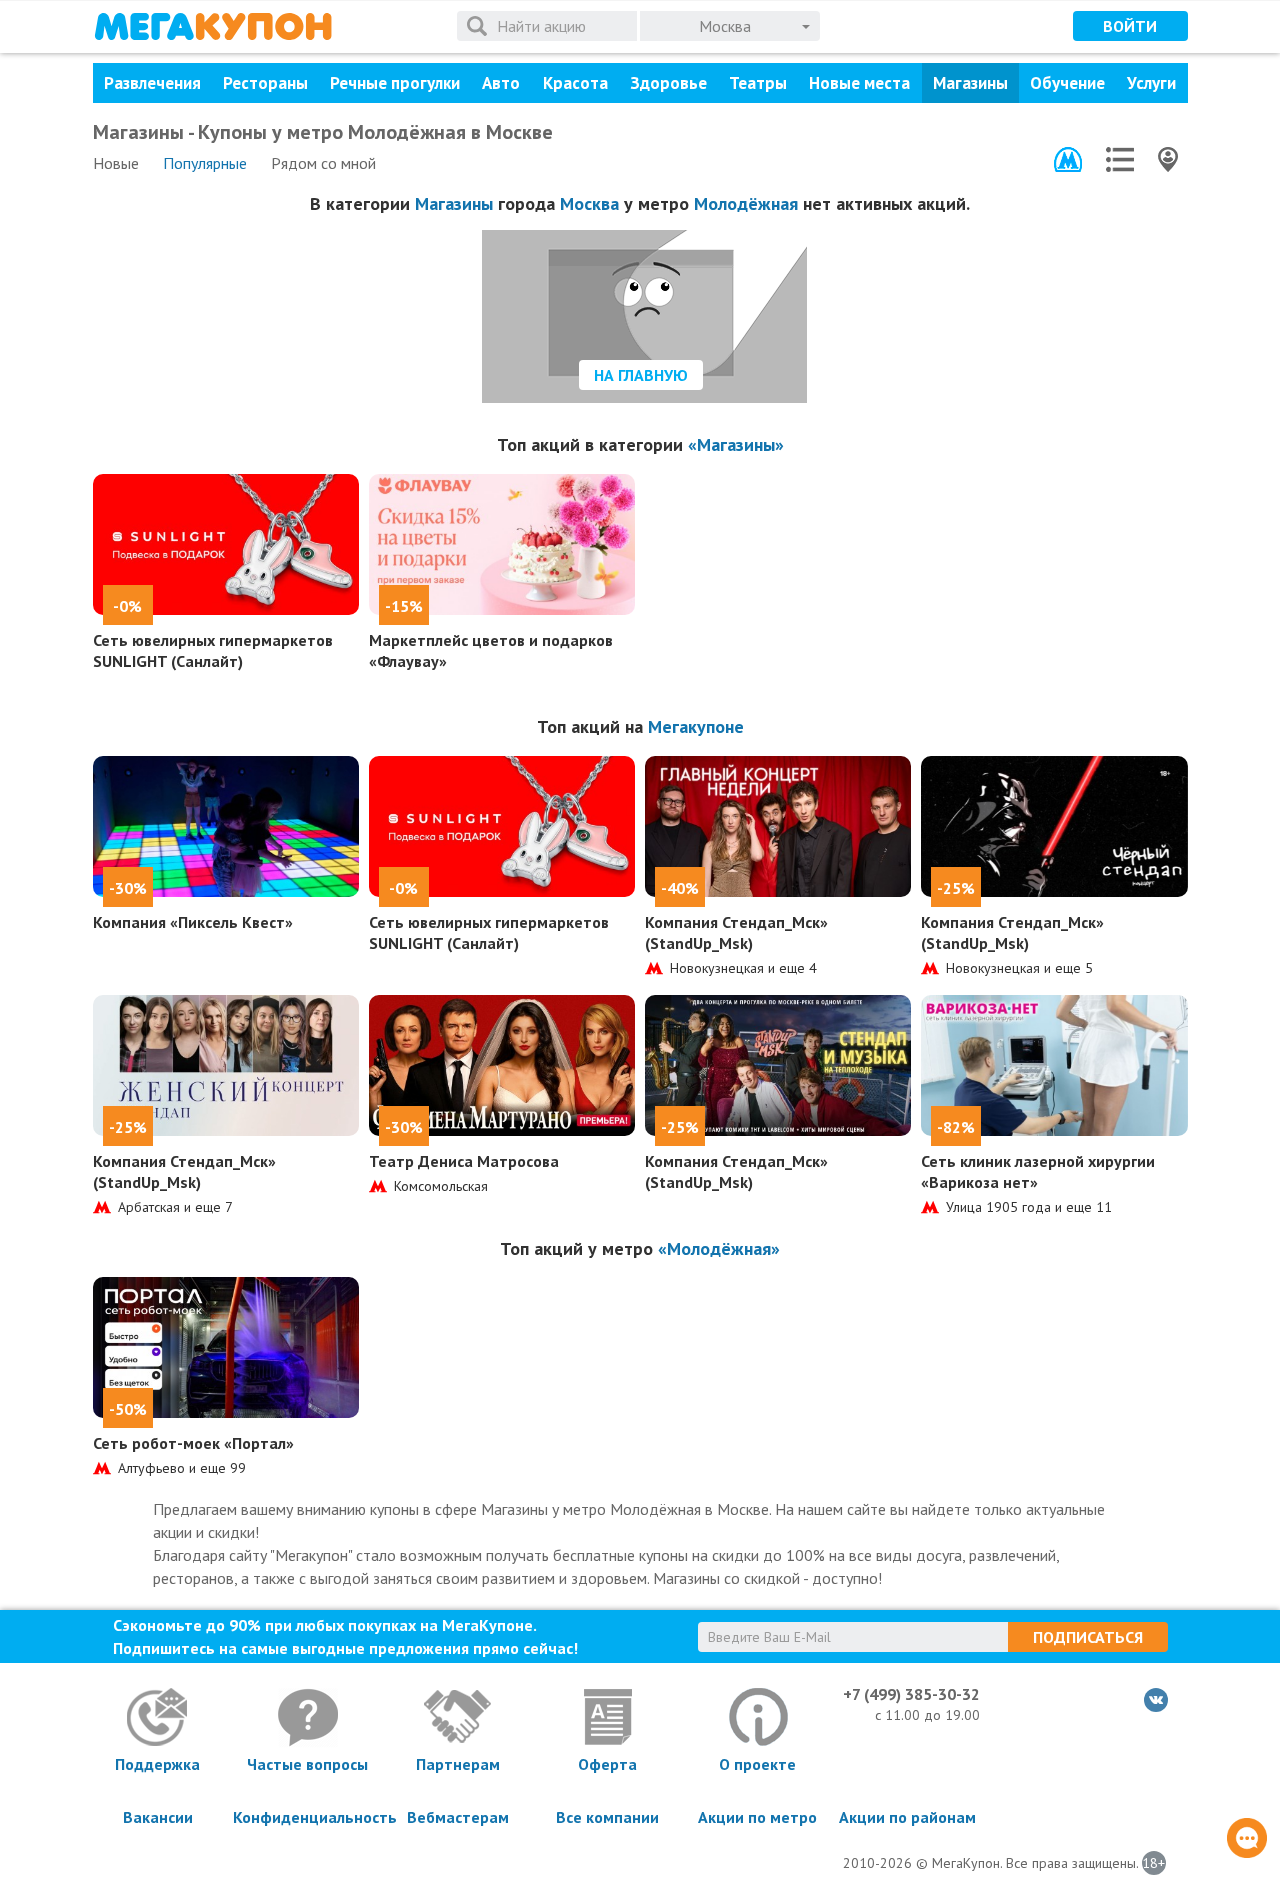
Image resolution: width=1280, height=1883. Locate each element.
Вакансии (158, 1817)
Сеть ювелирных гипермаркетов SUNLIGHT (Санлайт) (213, 650)
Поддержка (157, 1764)
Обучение (1067, 83)
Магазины (970, 83)
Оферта (607, 1764)
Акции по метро (757, 1817)
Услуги (1151, 83)
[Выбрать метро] (1068, 159)
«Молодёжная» (719, 1248)
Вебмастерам (458, 1817)
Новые (116, 163)
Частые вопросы (307, 1764)
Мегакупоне (696, 726)
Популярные (205, 163)
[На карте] (1168, 159)
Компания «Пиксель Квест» (193, 922)
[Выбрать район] (1120, 159)
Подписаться (1088, 1637)
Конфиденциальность (308, 1817)
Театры (758, 83)
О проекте (757, 1764)
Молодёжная (746, 203)
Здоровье (668, 83)
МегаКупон (213, 26)
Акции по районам (907, 1817)
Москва (589, 203)
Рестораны (265, 83)
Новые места (859, 83)
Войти (1130, 26)
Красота (575, 83)
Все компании (607, 1817)
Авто (501, 83)
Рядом (323, 163)
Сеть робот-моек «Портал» (193, 1443)
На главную (641, 375)
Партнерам (458, 1764)
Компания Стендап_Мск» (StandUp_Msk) (736, 932)
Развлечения (152, 83)
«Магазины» (736, 444)
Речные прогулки (395, 83)
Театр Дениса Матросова (464, 1161)
